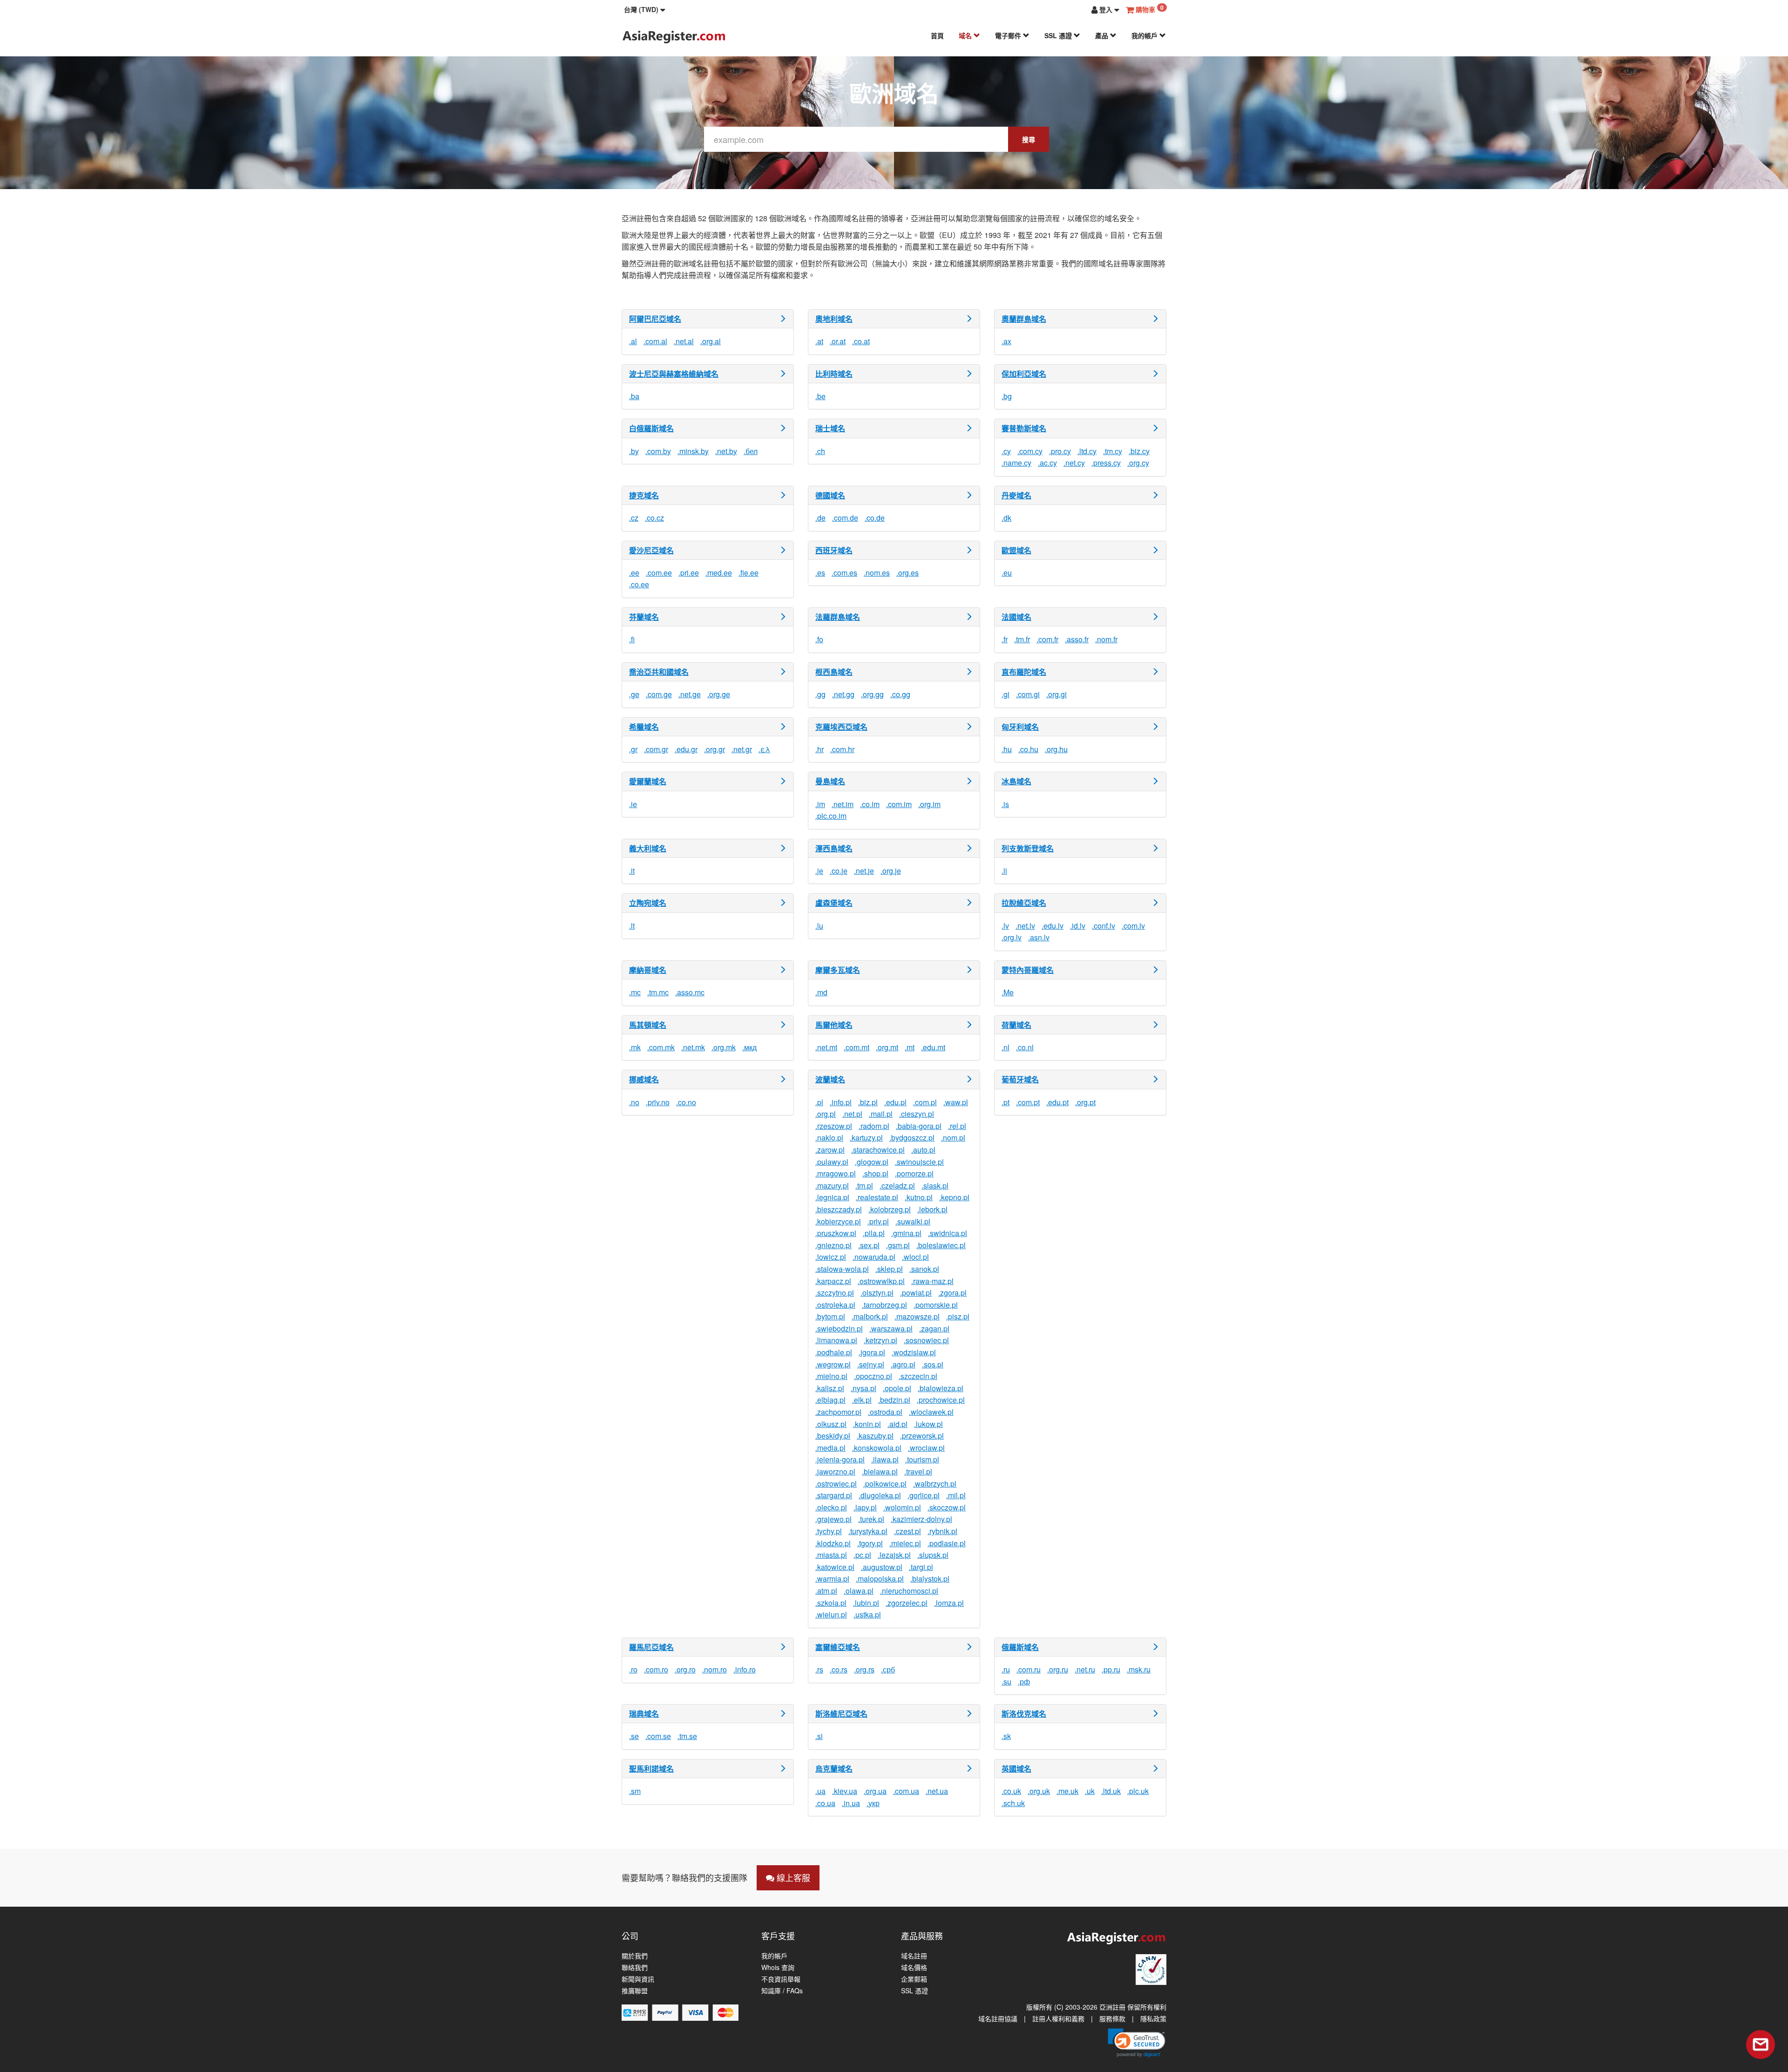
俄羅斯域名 (1020, 1647)
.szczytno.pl (835, 1293)
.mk (635, 1047)
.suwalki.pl (913, 1221)
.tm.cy (1113, 451)
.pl (819, 1102)
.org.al (711, 341)
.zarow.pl (830, 1150)
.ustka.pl (867, 1614)
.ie (633, 804)
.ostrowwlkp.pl (881, 1281)
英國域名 (1016, 1769)
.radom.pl (874, 1126)
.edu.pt (1057, 1102)
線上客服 (792, 1877)
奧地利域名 (834, 319)
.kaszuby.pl (875, 1436)
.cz (634, 518)
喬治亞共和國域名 (659, 672)
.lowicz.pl (831, 1257)
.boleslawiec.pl (941, 1245)
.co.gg (900, 694)
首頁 (937, 35)
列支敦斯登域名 (1028, 848)
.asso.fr (1077, 639)
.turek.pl (871, 1519)
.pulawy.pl (832, 1162)
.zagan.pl (934, 1328)
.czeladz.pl (897, 1185)
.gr (633, 749)
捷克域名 (644, 495)
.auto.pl (923, 1150)
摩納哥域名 (648, 970)
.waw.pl (956, 1102)
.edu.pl (895, 1102)
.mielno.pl (831, 1376)
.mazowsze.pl (917, 1316)
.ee (634, 573)
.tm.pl (864, 1185)
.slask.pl (935, 1185)
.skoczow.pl (947, 1507)
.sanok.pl (924, 1269)
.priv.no (658, 1102)
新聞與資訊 (638, 1979)
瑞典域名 (644, 1714)
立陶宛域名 (648, 903)
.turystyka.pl (868, 1531)
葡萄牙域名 (1020, 1079)
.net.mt (826, 1047)
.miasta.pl (831, 1555)
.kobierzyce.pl (838, 1221)
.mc (635, 992)
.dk (1006, 518)
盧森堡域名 (834, 903)
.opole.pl (897, 1388)
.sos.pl (933, 1364)
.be (820, 396)
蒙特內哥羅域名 (1028, 970)
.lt (632, 926)
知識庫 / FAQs (782, 1991)
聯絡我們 (635, 1967)
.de (820, 518)
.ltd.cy (1087, 451)
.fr (1005, 639)
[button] (645, 9)
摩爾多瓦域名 (838, 970)
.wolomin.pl (902, 1507)
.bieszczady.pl (839, 1209)
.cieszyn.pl (917, 1114)
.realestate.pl (877, 1197)
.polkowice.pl (885, 1484)
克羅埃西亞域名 (841, 727)
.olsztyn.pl (877, 1293)
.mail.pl (881, 1114)
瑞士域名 (830, 428)
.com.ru (1029, 1669)
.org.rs (864, 1669)
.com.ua (906, 1791)
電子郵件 (1009, 35)
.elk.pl (862, 1400)
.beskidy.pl (833, 1436)
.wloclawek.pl (931, 1412)
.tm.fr (1022, 639)
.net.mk (693, 1047)
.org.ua (875, 1791)
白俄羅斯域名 (651, 428)
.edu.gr (686, 749)
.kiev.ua (845, 1791)
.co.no (686, 1102)
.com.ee (659, 573)
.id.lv (1078, 926)
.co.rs (839, 1669)
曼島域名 (830, 781)
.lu (819, 926)
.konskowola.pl (877, 1448)
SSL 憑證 (1059, 35)
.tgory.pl (870, 1543)
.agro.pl (903, 1364)
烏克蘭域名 (834, 1769)
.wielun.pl (831, 1614)
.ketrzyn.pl (880, 1340)
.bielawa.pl (880, 1471)
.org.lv (1012, 937)
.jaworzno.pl (835, 1471)
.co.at (861, 341)
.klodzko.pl (833, 1543)
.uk (1090, 1791)
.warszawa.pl (891, 1328)
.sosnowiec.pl (926, 1340)
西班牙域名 (834, 550)
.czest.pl (908, 1531)
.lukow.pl (928, 1424)
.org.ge (719, 694)
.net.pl (852, 1114)
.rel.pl (957, 1126)
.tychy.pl (829, 1531)
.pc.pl (862, 1555)
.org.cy (1138, 463)
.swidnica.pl (948, 1233)
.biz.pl (868, 1102)
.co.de (875, 518)
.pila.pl (874, 1233)
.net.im (843, 804)
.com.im (899, 804)
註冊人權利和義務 (1058, 2018)
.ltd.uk (1111, 1791)
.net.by (726, 451)
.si (819, 1736)
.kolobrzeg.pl (890, 1209)
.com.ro (656, 1669)
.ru (1006, 1669)
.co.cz (654, 518)
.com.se (658, 1736)
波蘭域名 (830, 1079)
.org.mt (887, 1047)
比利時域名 (834, 374)
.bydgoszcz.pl (912, 1138)
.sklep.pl (889, 1269)
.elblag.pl (830, 1400)
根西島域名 (834, 672)
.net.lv (1025, 926)
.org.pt (1085, 1102)
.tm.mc (658, 992)
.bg (1007, 396)
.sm (635, 1791)
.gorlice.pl (924, 1495)
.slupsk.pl (933, 1555)
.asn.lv (1039, 937)
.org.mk (724, 1047)
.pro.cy (1060, 451)
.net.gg (843, 694)
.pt (1006, 1102)
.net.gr (742, 749)
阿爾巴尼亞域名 (655, 319)
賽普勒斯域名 (1024, 428)
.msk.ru (1139, 1669)
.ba (634, 396)
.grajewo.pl (833, 1519)
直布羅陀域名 (1024, 672)
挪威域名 (644, 1079)
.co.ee (639, 584)
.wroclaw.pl (926, 1448)
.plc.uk (1138, 1791)
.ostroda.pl (885, 1412)
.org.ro (685, 1669)
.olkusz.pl (831, 1424)
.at (819, 341)
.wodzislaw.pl (914, 1352)
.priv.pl (878, 1221)
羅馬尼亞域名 (651, 1647)
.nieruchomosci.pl (909, 1591)
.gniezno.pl (833, 1245)
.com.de (845, 518)
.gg (820, 694)
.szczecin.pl (918, 1376)
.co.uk (1011, 1791)
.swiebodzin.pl (839, 1328)
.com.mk (661, 1047)
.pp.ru (1111, 1669)
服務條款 (1112, 2018)
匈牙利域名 (1020, 727)
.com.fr (1047, 639)
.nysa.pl (864, 1388)
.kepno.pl (954, 1197)
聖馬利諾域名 (651, 1769)
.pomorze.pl (914, 1173)
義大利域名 (648, 848)
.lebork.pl (932, 1209)
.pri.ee (689, 573)
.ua (820, 1791)
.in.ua (851, 1803)
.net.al (684, 341)
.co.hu (1028, 749)
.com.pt (1028, 1102)
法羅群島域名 (838, 617)
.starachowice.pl (878, 1150)
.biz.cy (1139, 451)
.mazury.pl (832, 1185)
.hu (1007, 749)
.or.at (838, 341)
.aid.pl (897, 1424)
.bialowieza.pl (941, 1388)
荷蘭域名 (1016, 1025)
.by (634, 451)
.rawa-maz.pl (932, 1281)
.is (1005, 804)
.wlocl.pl (915, 1257)
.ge (634, 694)
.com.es (844, 573)
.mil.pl (956, 1495)
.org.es (908, 573)
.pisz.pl (958, 1316)
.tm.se (687, 1736)
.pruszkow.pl (836, 1233)
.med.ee (719, 573)
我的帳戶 (1145, 35)
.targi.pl (921, 1567)
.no (634, 1102)
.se (634, 1736)
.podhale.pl (834, 1352)
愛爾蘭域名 (648, 781)
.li (1004, 871)
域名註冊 (914, 1956)
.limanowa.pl (836, 1340)
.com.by (658, 451)
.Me (1008, 992)
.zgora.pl (952, 1293)
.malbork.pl (870, 1316)
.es (820, 573)
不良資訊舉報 (781, 1979)
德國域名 (830, 495)
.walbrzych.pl (935, 1484)
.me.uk (1067, 1791)
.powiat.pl (916, 1293)
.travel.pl (918, 1471)
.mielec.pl (905, 1543)
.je (819, 871)
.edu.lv (1053, 926)
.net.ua (937, 1791)
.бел (751, 451)
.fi (632, 639)
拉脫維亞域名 (1024, 903)
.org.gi (1057, 694)
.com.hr (842, 749)
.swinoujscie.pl (919, 1162)
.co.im (870, 804)
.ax (1006, 341)
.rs (819, 1669)
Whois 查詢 (778, 1967)
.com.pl (925, 1102)
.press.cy (1106, 463)
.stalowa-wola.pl (842, 1269)
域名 (966, 35)
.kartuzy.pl (866, 1138)
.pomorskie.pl (936, 1305)
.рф (1024, 1681)
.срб (888, 1669)
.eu (1007, 573)
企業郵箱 (914, 1979)
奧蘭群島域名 (1024, 319)
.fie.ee (748, 573)
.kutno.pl (919, 1197)
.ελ (764, 749)
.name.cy (1016, 463)
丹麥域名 (1016, 495)
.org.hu (1056, 749)
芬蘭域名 (644, 617)
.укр (873, 1803)
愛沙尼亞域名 (651, 550)
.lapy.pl (865, 1507)
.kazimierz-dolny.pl (921, 1519)
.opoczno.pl (873, 1376)
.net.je (864, 871)
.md (821, 992)
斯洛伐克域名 (1024, 1714)
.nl (1006, 1047)
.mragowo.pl (836, 1173)
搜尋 (1029, 139)
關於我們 (635, 1956)
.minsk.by (693, 451)
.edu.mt (933, 1047)
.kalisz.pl (830, 1388)
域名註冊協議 (998, 2018)
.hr (819, 749)
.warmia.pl (832, 1579)
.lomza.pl (949, 1603)
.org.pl (826, 1114)
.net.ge (690, 694)
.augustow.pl (882, 1567)
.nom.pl (953, 1138)
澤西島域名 (834, 848)
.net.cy (1074, 463)
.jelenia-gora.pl (840, 1459)
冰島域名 (1016, 781)
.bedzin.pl (894, 1400)
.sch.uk (1013, 1803)
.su (1006, 1681)
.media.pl (830, 1448)
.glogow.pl (872, 1162)
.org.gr (715, 749)
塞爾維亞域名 (838, 1647)
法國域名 (1016, 617)
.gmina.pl (906, 1233)
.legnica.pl (832, 1197)
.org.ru (1058, 1669)
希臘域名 (644, 727)
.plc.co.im (831, 816)
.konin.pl (867, 1424)
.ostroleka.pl (835, 1305)
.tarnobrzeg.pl (884, 1305)
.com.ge (659, 694)
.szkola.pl (831, 1603)
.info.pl (841, 1102)
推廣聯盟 (635, 1991)
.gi (1006, 694)
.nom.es (877, 573)
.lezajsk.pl (894, 1555)
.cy (1006, 451)
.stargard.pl (834, 1495)
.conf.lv (1104, 926)
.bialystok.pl (930, 1579)
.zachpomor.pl (838, 1412)
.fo (819, 639)
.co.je (839, 871)
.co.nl (1025, 1047)
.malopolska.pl (880, 1579)
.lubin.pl (866, 1603)
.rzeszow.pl (834, 1126)
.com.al (655, 341)
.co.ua (825, 1803)
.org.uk (1039, 1791)
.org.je (891, 871)
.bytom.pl (830, 1316)
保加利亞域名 (1024, 374)
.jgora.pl (872, 1352)
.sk (1006, 1736)
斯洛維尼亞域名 (841, 1714)
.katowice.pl (835, 1567)
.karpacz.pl (833, 1281)
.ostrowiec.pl (836, 1484)
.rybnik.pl (942, 1531)
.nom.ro (715, 1669)
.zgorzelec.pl (907, 1603)
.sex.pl (869, 1245)
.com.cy (1030, 451)
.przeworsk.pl (922, 1436)
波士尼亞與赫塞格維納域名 (674, 374)
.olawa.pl (859, 1591)
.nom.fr (1106, 639)
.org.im (929, 804)
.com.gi (1028, 694)
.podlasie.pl (947, 1543)
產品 (1103, 35)
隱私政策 (1153, 2018)
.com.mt (857, 1047)
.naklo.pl (829, 1138)
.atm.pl (826, 1591)
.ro (633, 1669)
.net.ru (1085, 1669)
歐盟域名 (1016, 550)
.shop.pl (875, 1173)
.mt (910, 1047)
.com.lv (1133, 926)
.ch (820, 451)
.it (632, 871)
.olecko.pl (831, 1507)
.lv (1005, 926)
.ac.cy (1047, 463)
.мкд (749, 1047)
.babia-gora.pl (919, 1126)
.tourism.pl (922, 1459)
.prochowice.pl (941, 1400)
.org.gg (872, 694)
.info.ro (745, 1669)
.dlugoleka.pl (880, 1495)
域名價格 (914, 1967)
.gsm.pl (898, 1245)
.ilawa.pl (885, 1459)
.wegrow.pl (833, 1364)
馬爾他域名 (834, 1025)
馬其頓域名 (648, 1025)
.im (820, 804)
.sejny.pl (871, 1364)
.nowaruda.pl (874, 1257)
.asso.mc (690, 992)
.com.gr (656, 749)
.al (633, 341)
